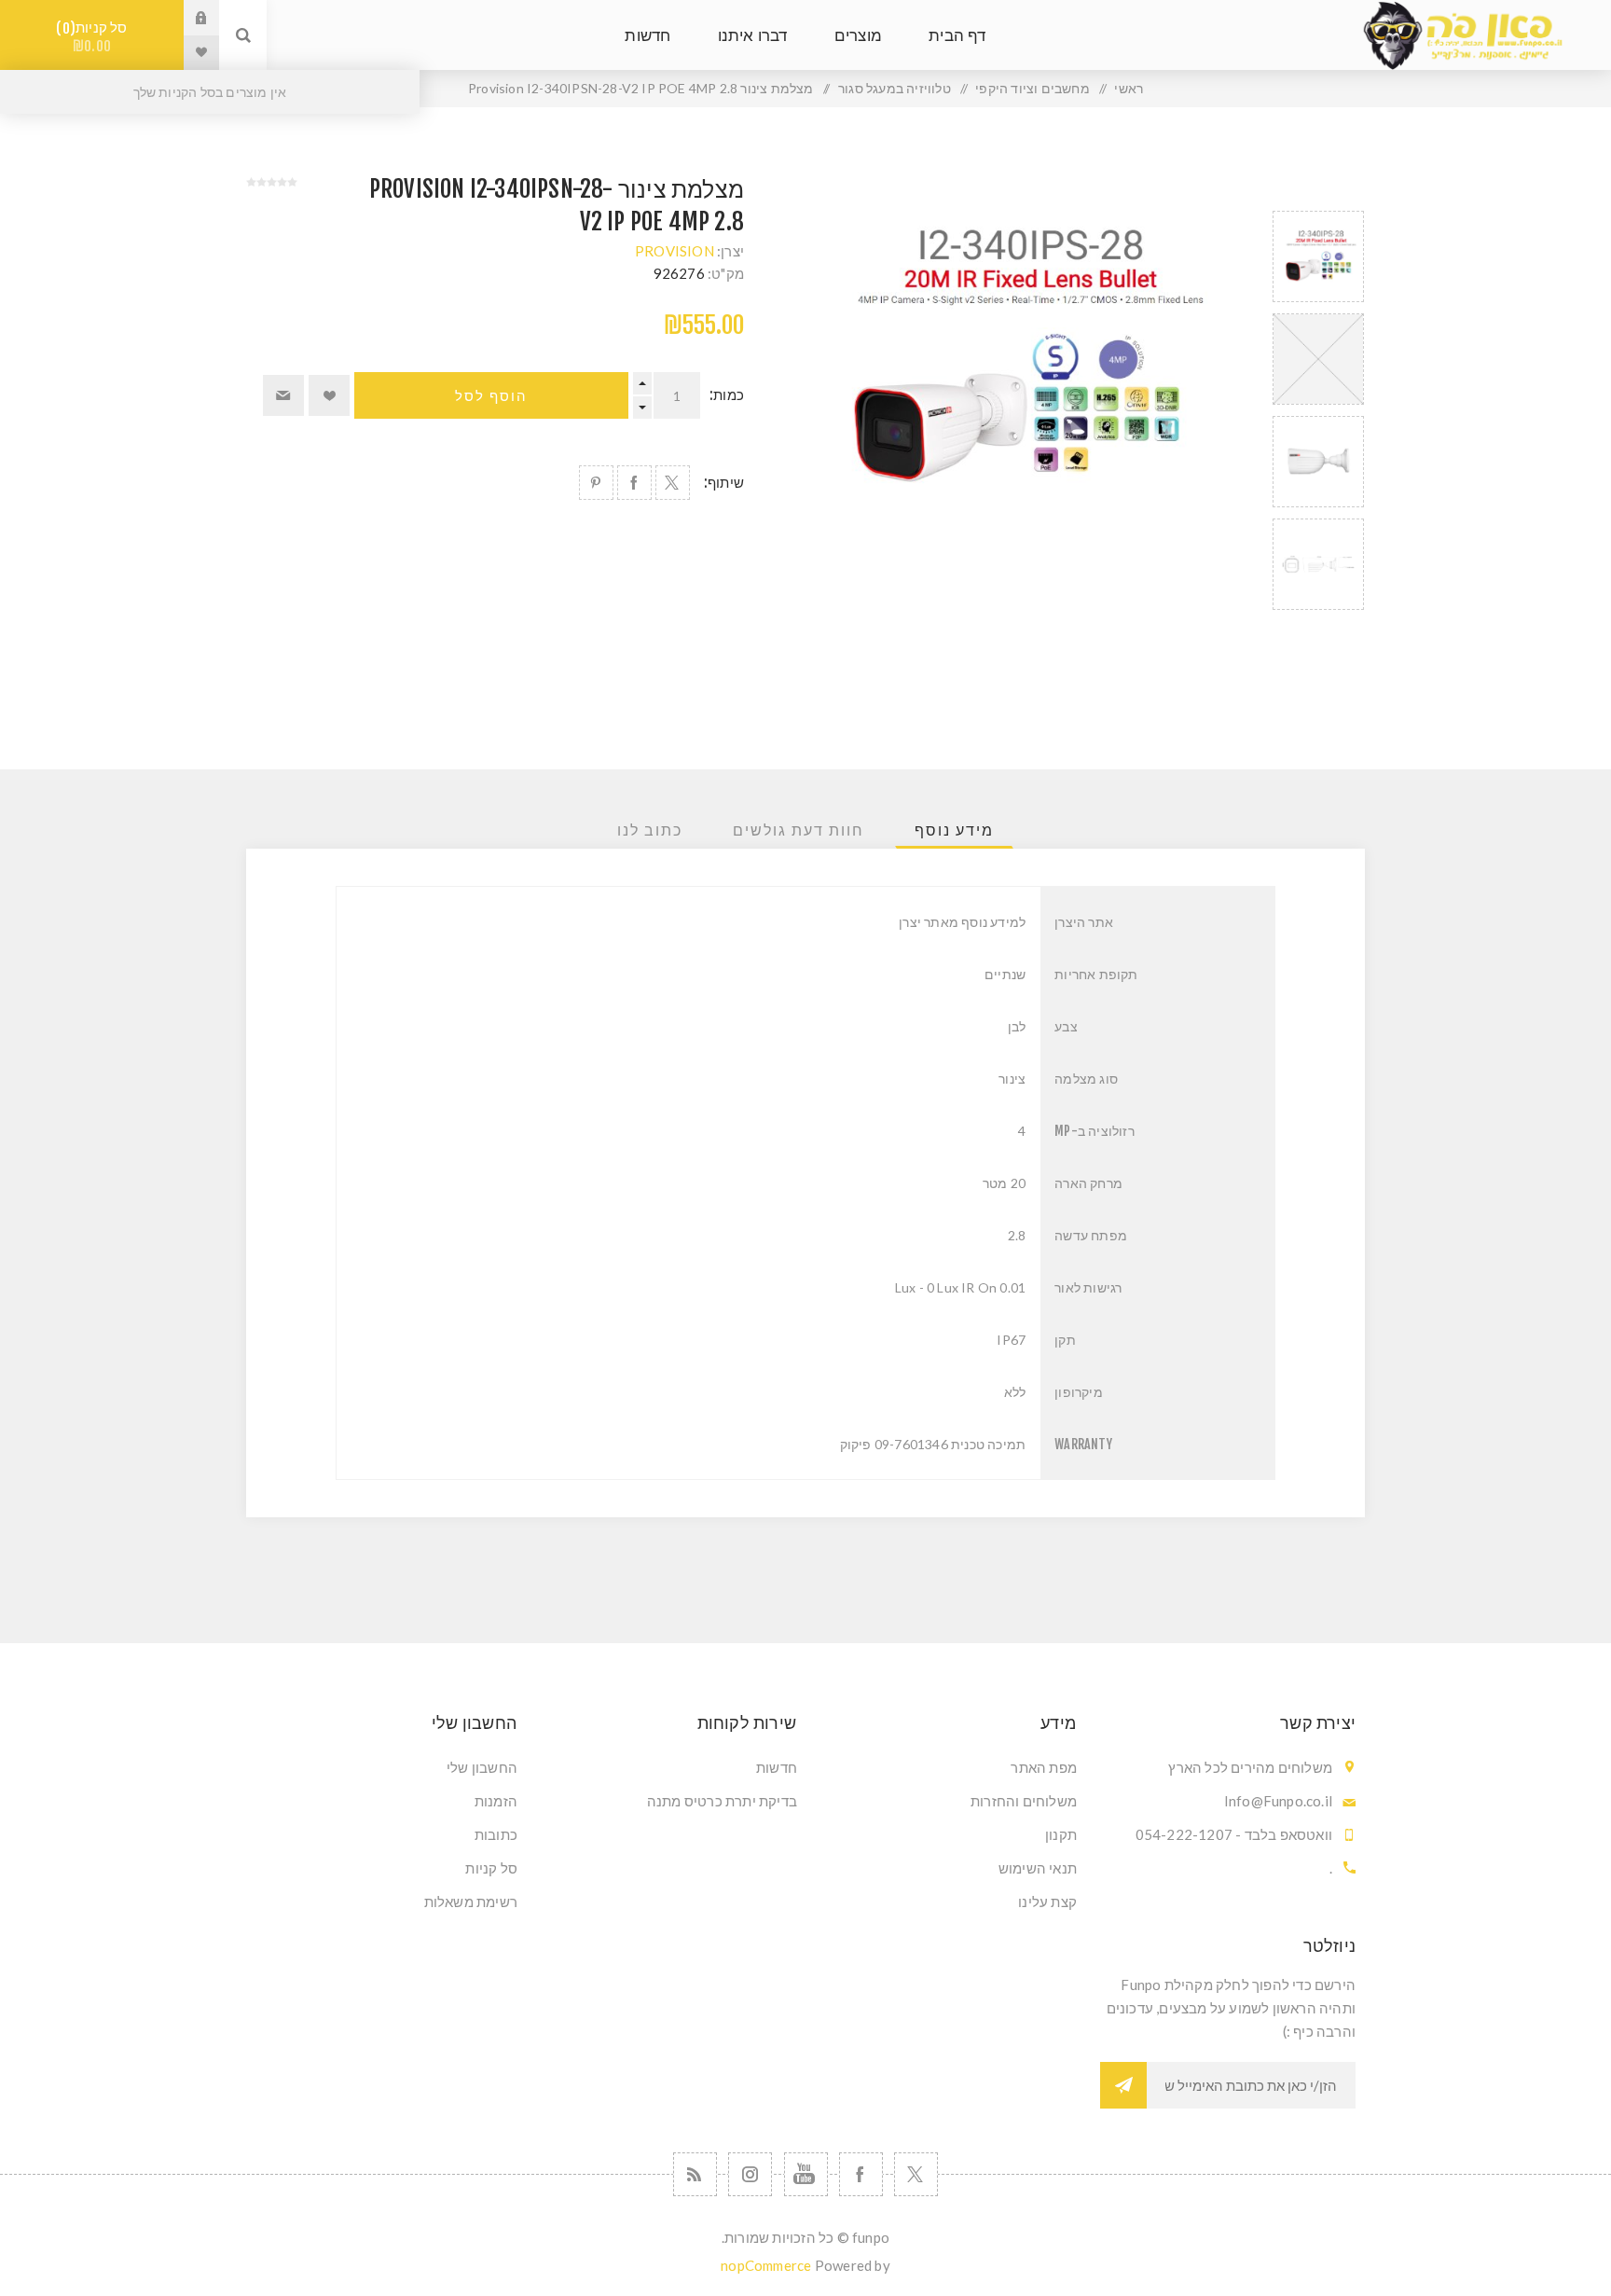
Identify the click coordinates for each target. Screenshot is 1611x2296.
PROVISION (675, 251)
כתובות (496, 1834)
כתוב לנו (650, 830)
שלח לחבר (283, 395)
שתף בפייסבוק (634, 483)
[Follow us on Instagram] (750, 2174)
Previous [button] (1318, 189)
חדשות (777, 1767)
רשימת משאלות (471, 1902)
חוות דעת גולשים (799, 830)
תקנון (1061, 1834)
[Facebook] (861, 2174)
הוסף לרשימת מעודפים (329, 395)
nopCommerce (766, 2265)
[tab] (954, 830)
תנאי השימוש (1038, 1868)
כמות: (727, 395)
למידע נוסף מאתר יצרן (962, 922)
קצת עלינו (1047, 1902)
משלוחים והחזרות (1024, 1801)
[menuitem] (945, 1767)
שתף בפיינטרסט (596, 483)
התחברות (187, 18)
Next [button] (1318, 632)
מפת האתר (1044, 1767)
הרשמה (1123, 2085)
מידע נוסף (954, 830)
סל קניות (95, 37)
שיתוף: (724, 483)
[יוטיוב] (806, 2174)
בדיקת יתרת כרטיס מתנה (722, 1801)
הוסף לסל (491, 396)
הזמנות (496, 1801)
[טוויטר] (916, 2174)
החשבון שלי (482, 1767)
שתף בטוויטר (673, 483)
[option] (1318, 256)
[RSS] (695, 2174)
